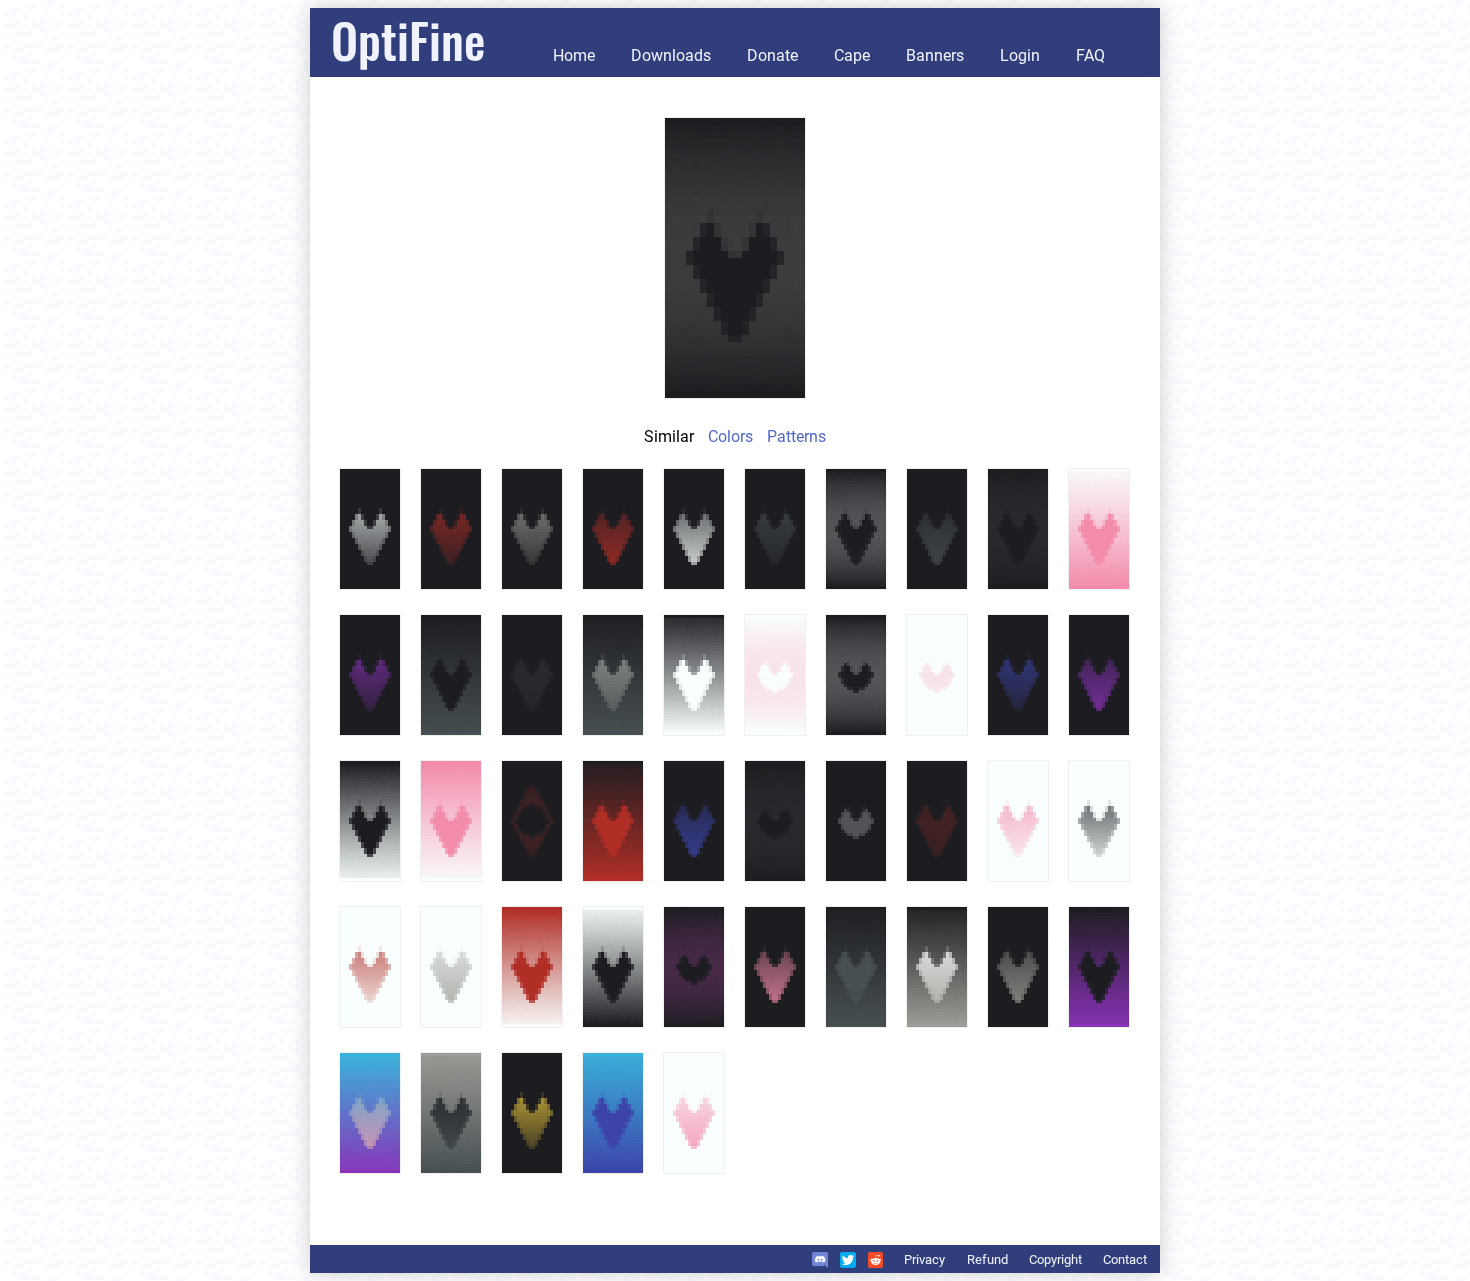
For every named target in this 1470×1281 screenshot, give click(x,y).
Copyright (1055, 1259)
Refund (987, 1259)
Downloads (671, 55)
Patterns (796, 436)
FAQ (1090, 55)
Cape (852, 55)
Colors (730, 436)
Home (574, 55)
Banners (935, 55)
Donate (772, 55)
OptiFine (408, 39)
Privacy (924, 1259)
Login (1020, 55)
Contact (1125, 1259)
